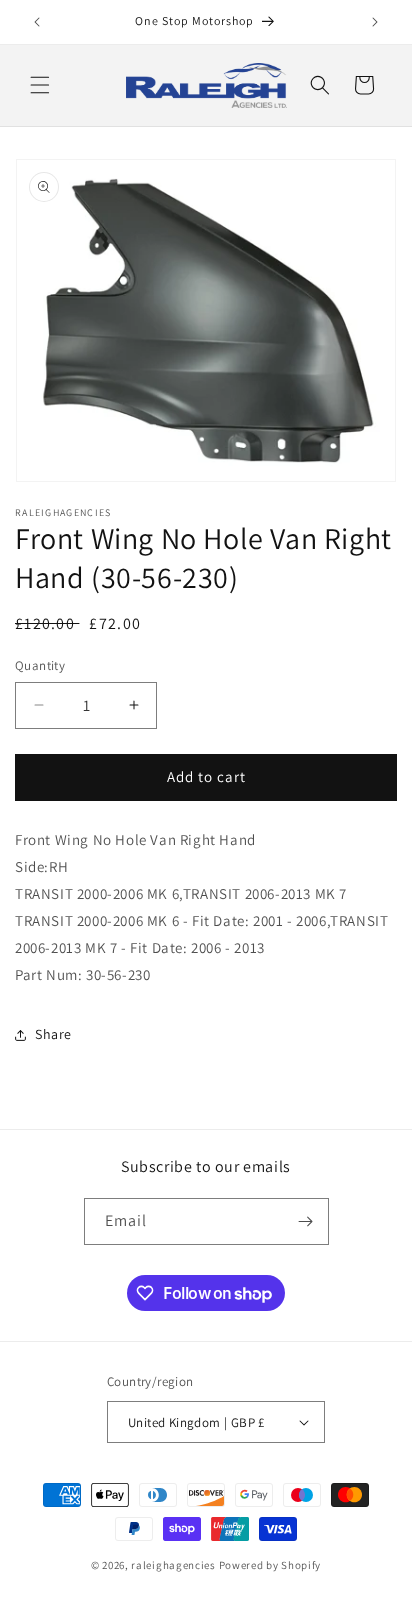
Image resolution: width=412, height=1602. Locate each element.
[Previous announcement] (37, 22)
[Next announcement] (375, 22)
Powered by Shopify (270, 1565)
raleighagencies (173, 1565)
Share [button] (53, 1034)
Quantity (40, 665)
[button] (40, 85)
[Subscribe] (306, 1221)
